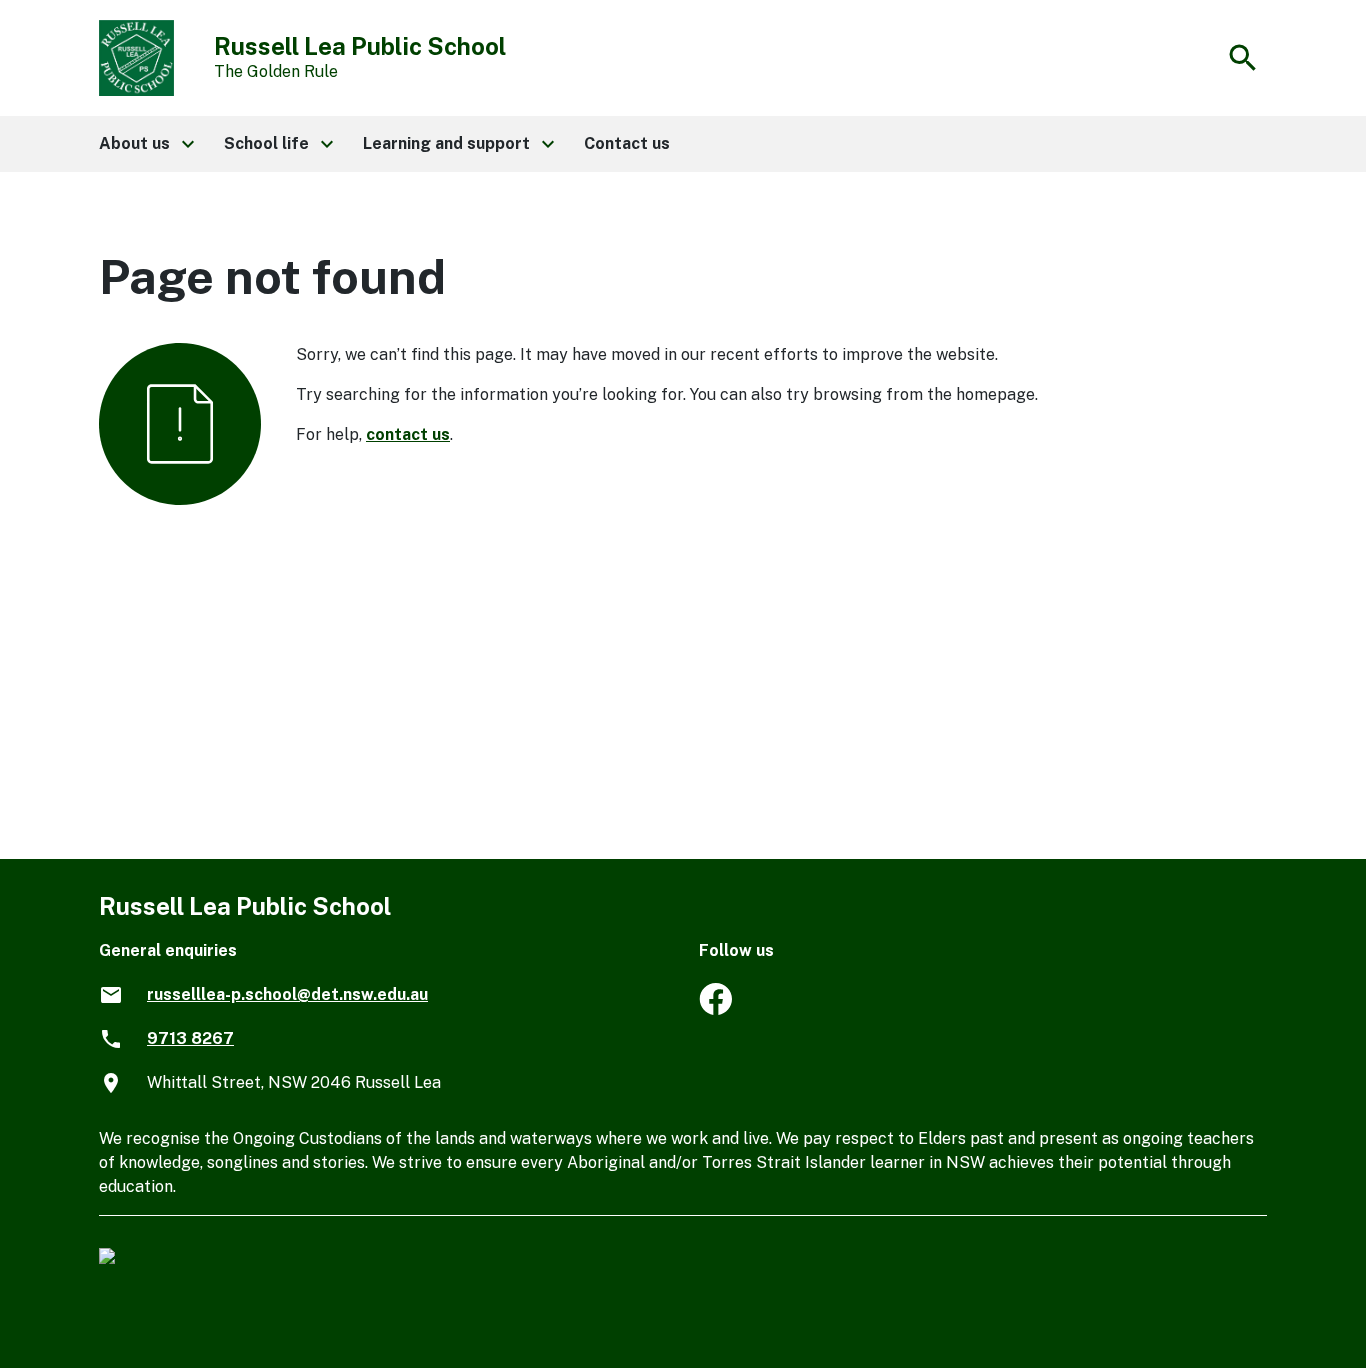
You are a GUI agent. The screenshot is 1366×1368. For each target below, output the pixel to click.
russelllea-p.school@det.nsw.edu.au (287, 994)
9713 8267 (190, 1038)
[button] (145, 144)
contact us (408, 434)
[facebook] (715, 1009)
